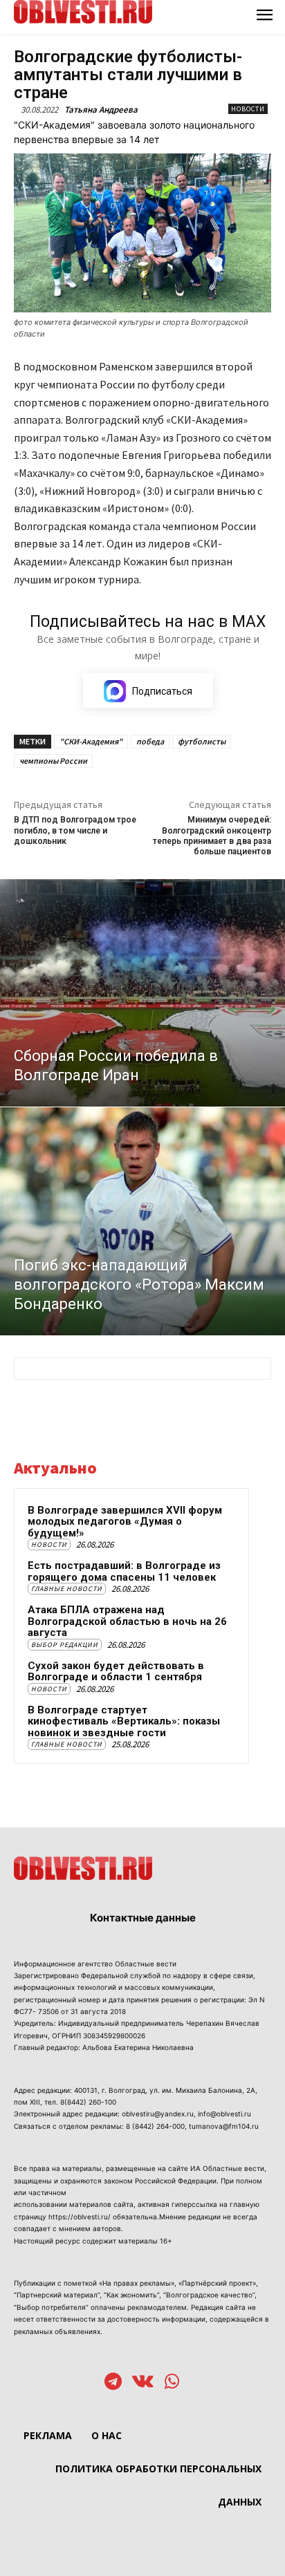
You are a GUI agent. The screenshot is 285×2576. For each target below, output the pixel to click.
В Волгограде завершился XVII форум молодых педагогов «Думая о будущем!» (125, 1522)
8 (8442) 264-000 (155, 2126)
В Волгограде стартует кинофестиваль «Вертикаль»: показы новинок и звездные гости (124, 1721)
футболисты (202, 741)
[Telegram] (113, 2383)
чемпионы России (53, 761)
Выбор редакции (65, 1645)
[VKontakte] (143, 2383)
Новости (248, 109)
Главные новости (67, 1589)
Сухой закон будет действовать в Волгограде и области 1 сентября (116, 1672)
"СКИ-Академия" (91, 741)
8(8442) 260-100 (88, 2102)
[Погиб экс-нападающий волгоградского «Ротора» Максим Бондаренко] (142, 1221)
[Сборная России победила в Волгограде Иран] (142, 993)
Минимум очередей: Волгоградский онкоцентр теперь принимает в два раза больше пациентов (212, 836)
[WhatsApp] (172, 2383)
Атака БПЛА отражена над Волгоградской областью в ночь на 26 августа (127, 1621)
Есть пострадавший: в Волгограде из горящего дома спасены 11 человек (124, 1571)
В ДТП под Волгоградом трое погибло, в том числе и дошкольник (75, 830)
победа (150, 741)
